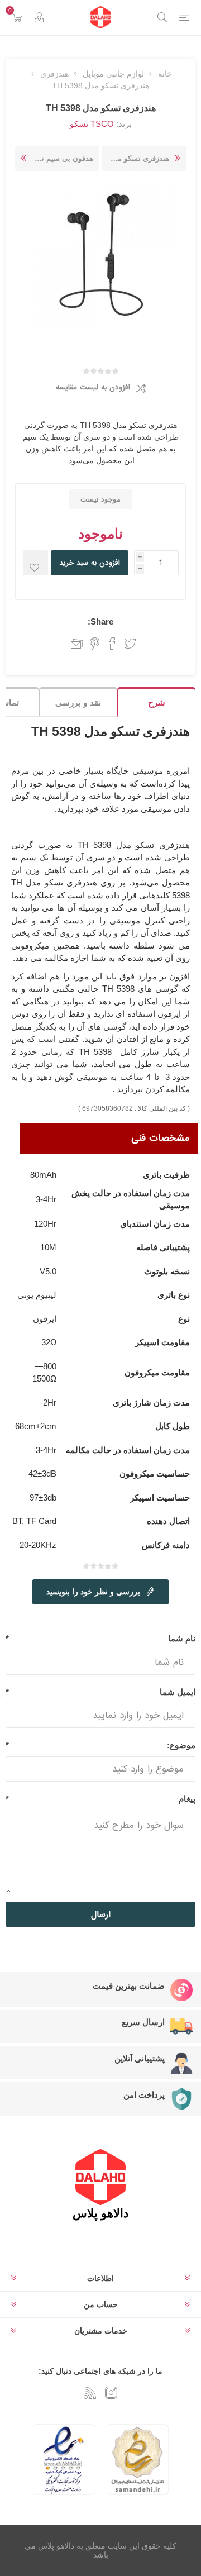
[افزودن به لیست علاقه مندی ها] (35, 563)
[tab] (156, 702)
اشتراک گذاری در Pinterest (95, 644)
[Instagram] (111, 2393)
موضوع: (181, 1745)
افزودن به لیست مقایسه (93, 387)
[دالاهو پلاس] (100, 17)
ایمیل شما (178, 1692)
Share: (100, 622)
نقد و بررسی (78, 703)
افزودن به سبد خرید (90, 563)
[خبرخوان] (90, 2393)
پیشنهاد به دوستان (74, 644)
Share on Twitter (130, 644)
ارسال (101, 1915)
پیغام (187, 1799)
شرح (157, 703)
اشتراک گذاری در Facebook (112, 644)
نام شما (182, 1638)
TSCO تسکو (92, 124)
